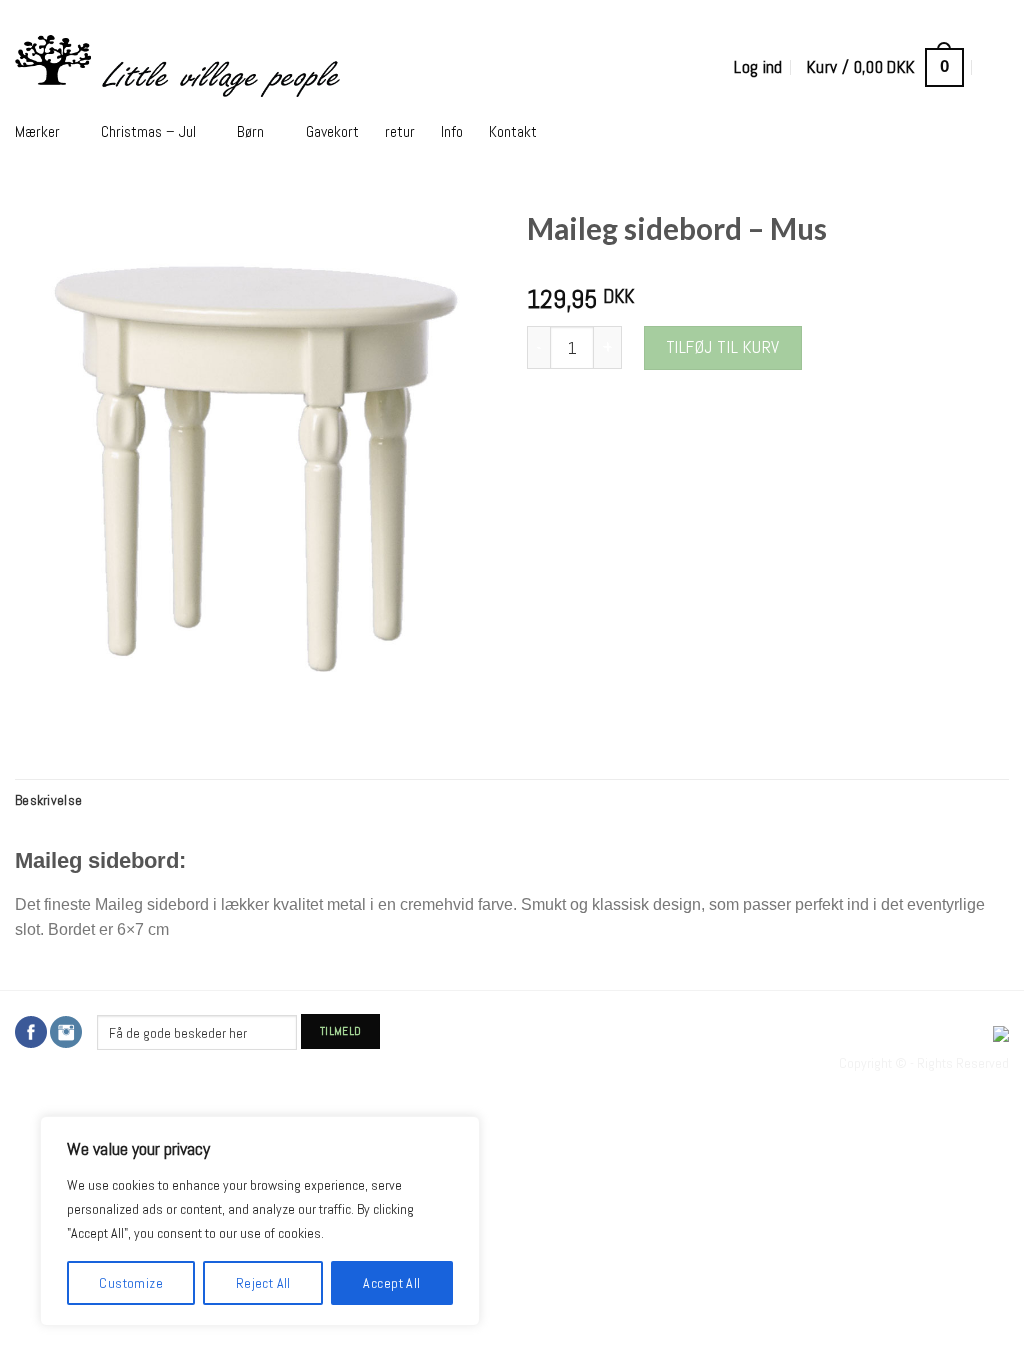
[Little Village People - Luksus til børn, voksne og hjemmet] (296, 67)
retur (400, 132)
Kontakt (513, 132)
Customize (131, 1283)
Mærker (37, 132)
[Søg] (998, 67)
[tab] (48, 800)
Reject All (263, 1283)
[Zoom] (43, 712)
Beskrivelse (48, 800)
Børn (250, 132)
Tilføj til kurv (723, 347)
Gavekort (332, 132)
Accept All (391, 1283)
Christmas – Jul (148, 132)
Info (452, 132)
